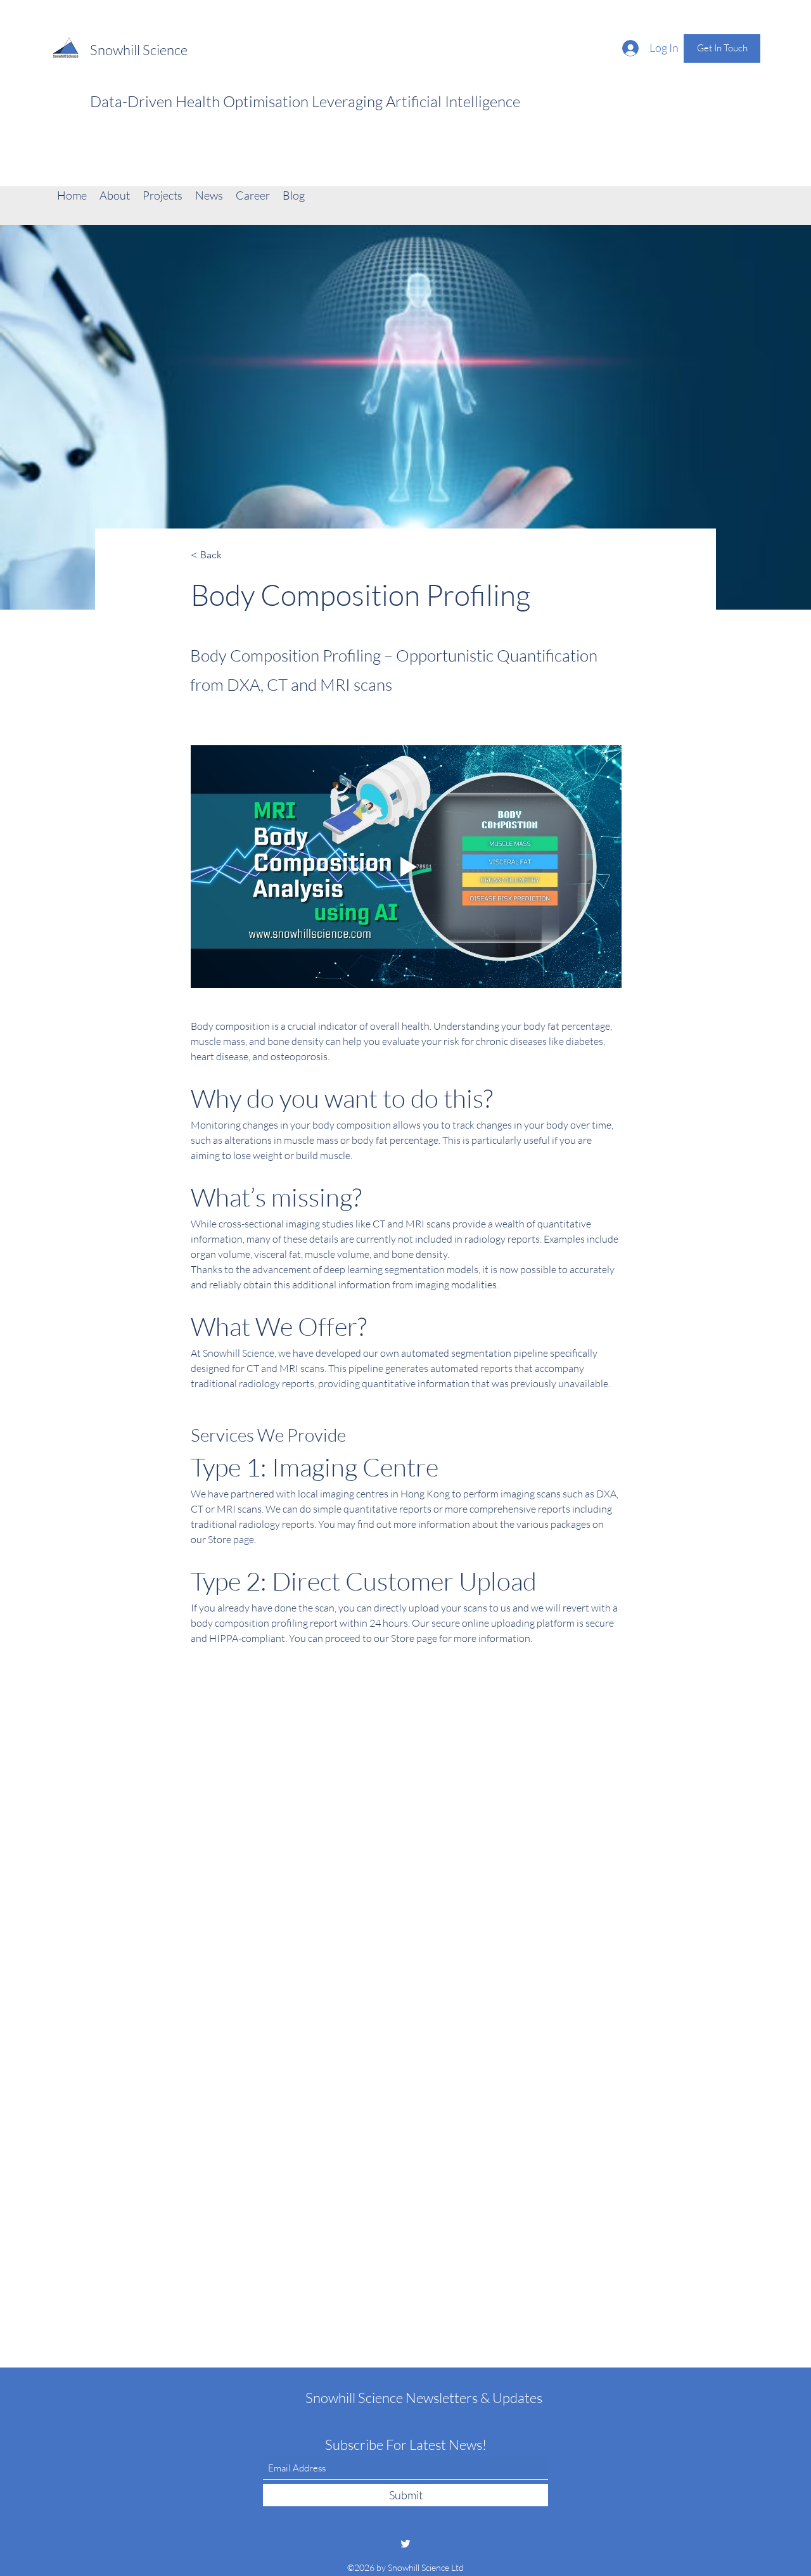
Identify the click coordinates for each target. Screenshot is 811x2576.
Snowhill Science (139, 50)
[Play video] (406, 867)
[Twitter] (405, 2544)
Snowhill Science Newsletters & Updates (424, 2398)
